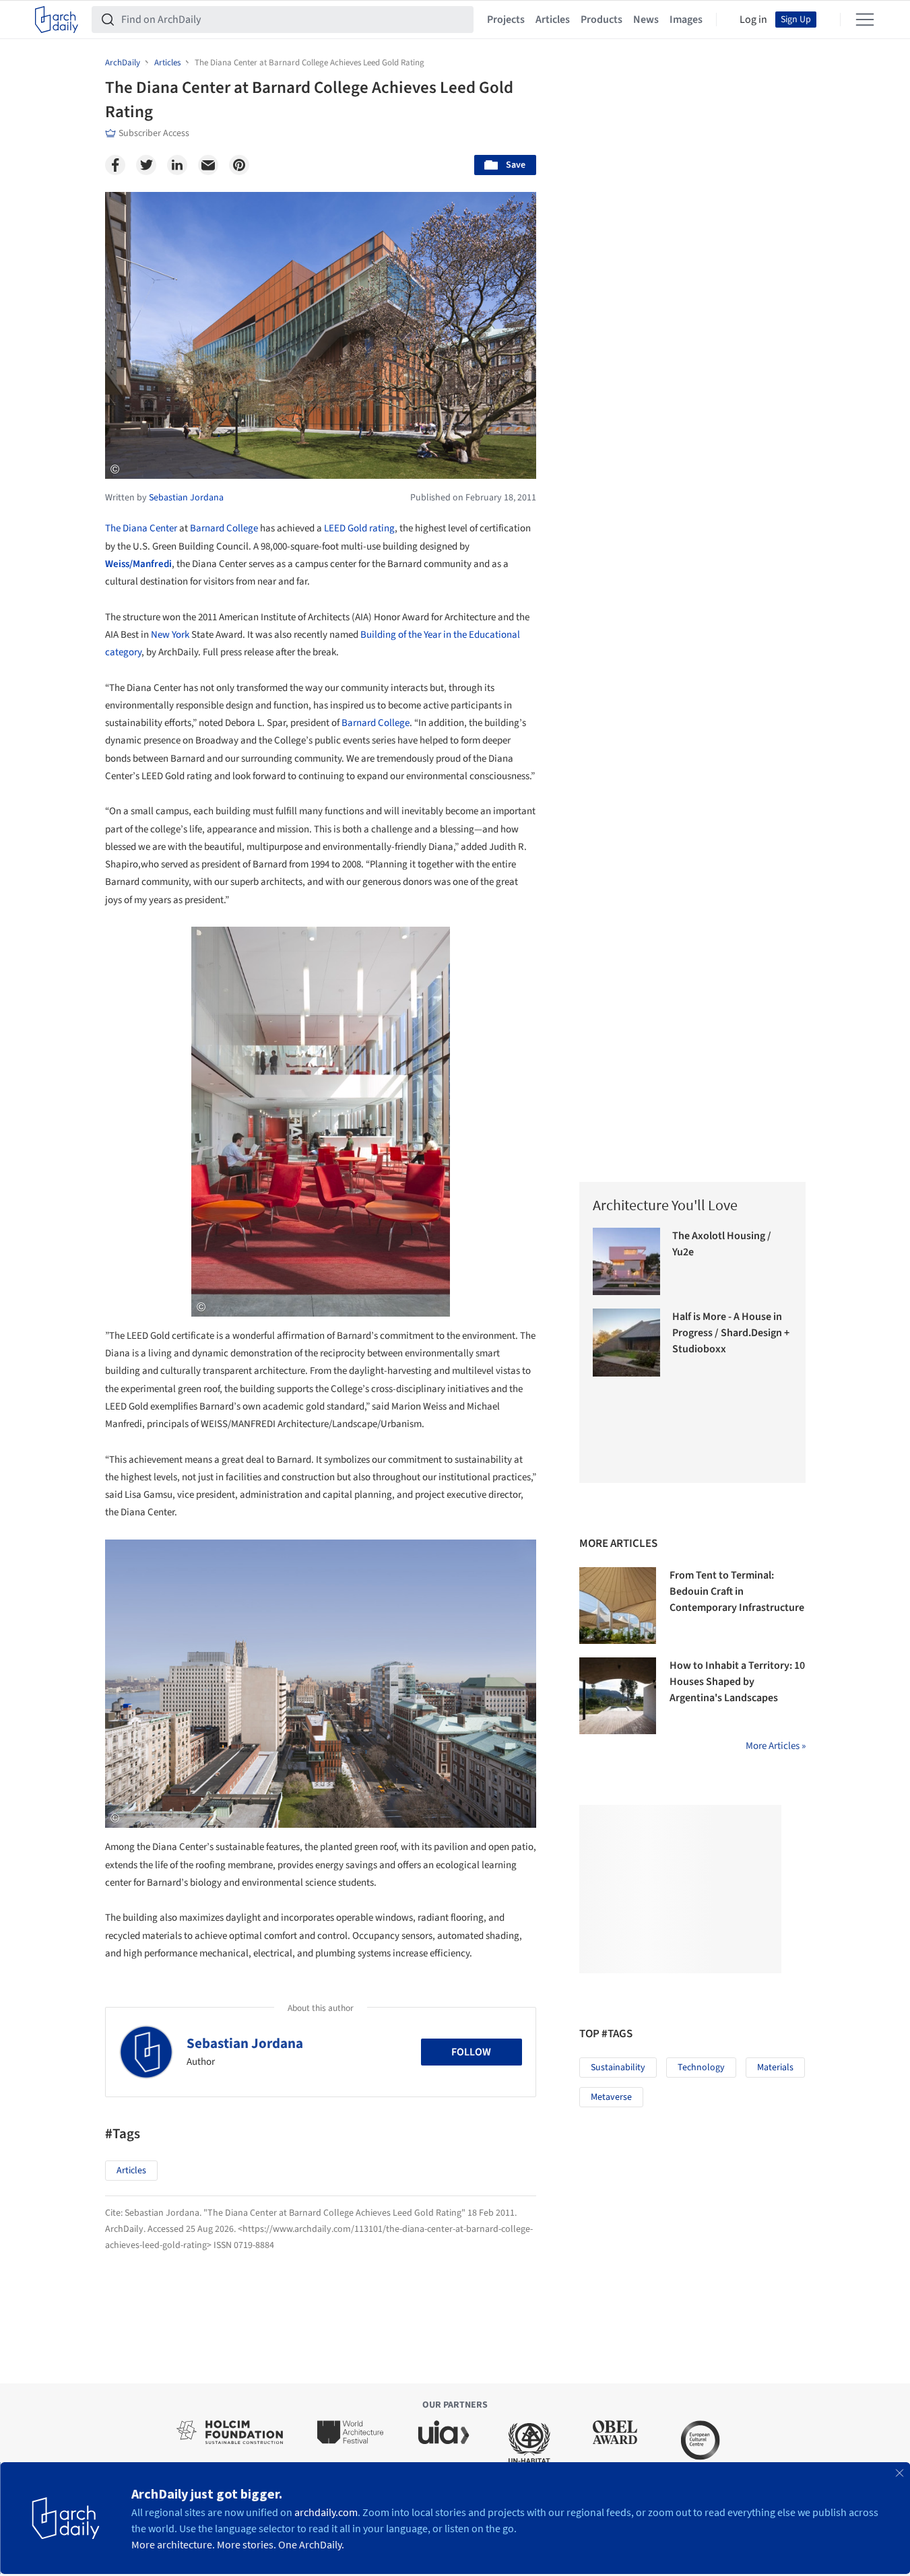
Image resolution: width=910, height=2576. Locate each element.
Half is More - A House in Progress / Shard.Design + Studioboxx (731, 1333)
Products (602, 20)
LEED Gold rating (359, 528)
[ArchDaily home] (57, 20)
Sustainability (618, 2068)
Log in (753, 20)
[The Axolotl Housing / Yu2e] (627, 1262)
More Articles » (776, 1746)
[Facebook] (115, 165)
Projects (506, 20)
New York (170, 635)
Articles (553, 20)
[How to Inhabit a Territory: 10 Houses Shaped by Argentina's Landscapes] (618, 1696)
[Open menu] (865, 20)
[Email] (208, 165)
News (646, 20)
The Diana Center (141, 528)
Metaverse (611, 2097)
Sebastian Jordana (245, 2043)
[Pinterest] (239, 165)
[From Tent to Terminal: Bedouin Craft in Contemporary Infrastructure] (618, 1606)
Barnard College (224, 528)
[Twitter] (146, 165)
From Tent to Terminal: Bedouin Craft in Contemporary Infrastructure (737, 1591)
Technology (701, 2068)
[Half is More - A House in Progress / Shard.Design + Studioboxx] (627, 1343)
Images (686, 20)
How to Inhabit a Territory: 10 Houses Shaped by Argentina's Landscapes (737, 1682)
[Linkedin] (177, 165)
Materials (775, 2068)
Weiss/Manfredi (138, 564)
